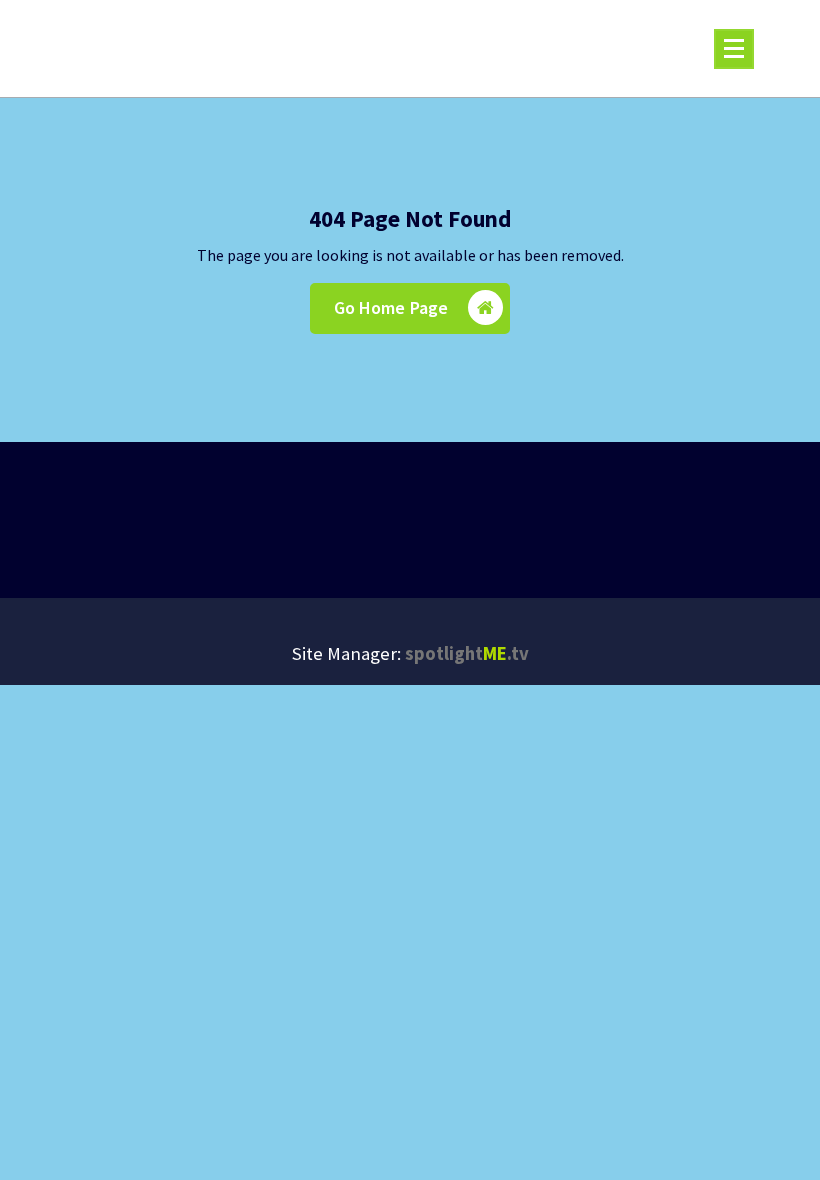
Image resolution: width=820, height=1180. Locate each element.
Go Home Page (391, 307)
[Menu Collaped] (734, 49)
